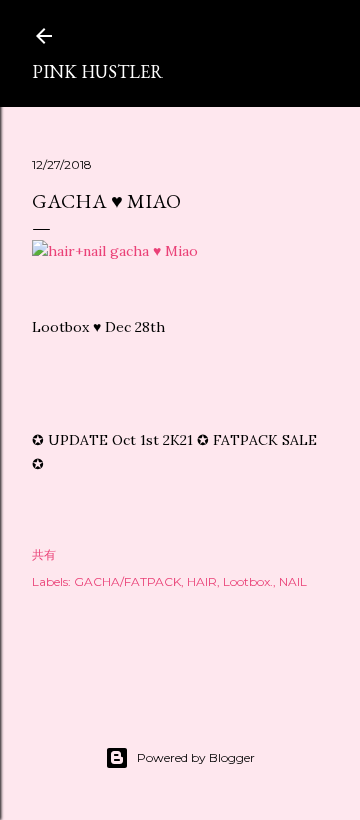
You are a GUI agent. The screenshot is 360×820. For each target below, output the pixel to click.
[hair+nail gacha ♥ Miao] (115, 251)
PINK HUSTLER (97, 71)
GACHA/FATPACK (127, 581)
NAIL (293, 581)
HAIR (202, 581)
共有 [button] (44, 554)
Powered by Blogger (196, 757)
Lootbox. (248, 581)
